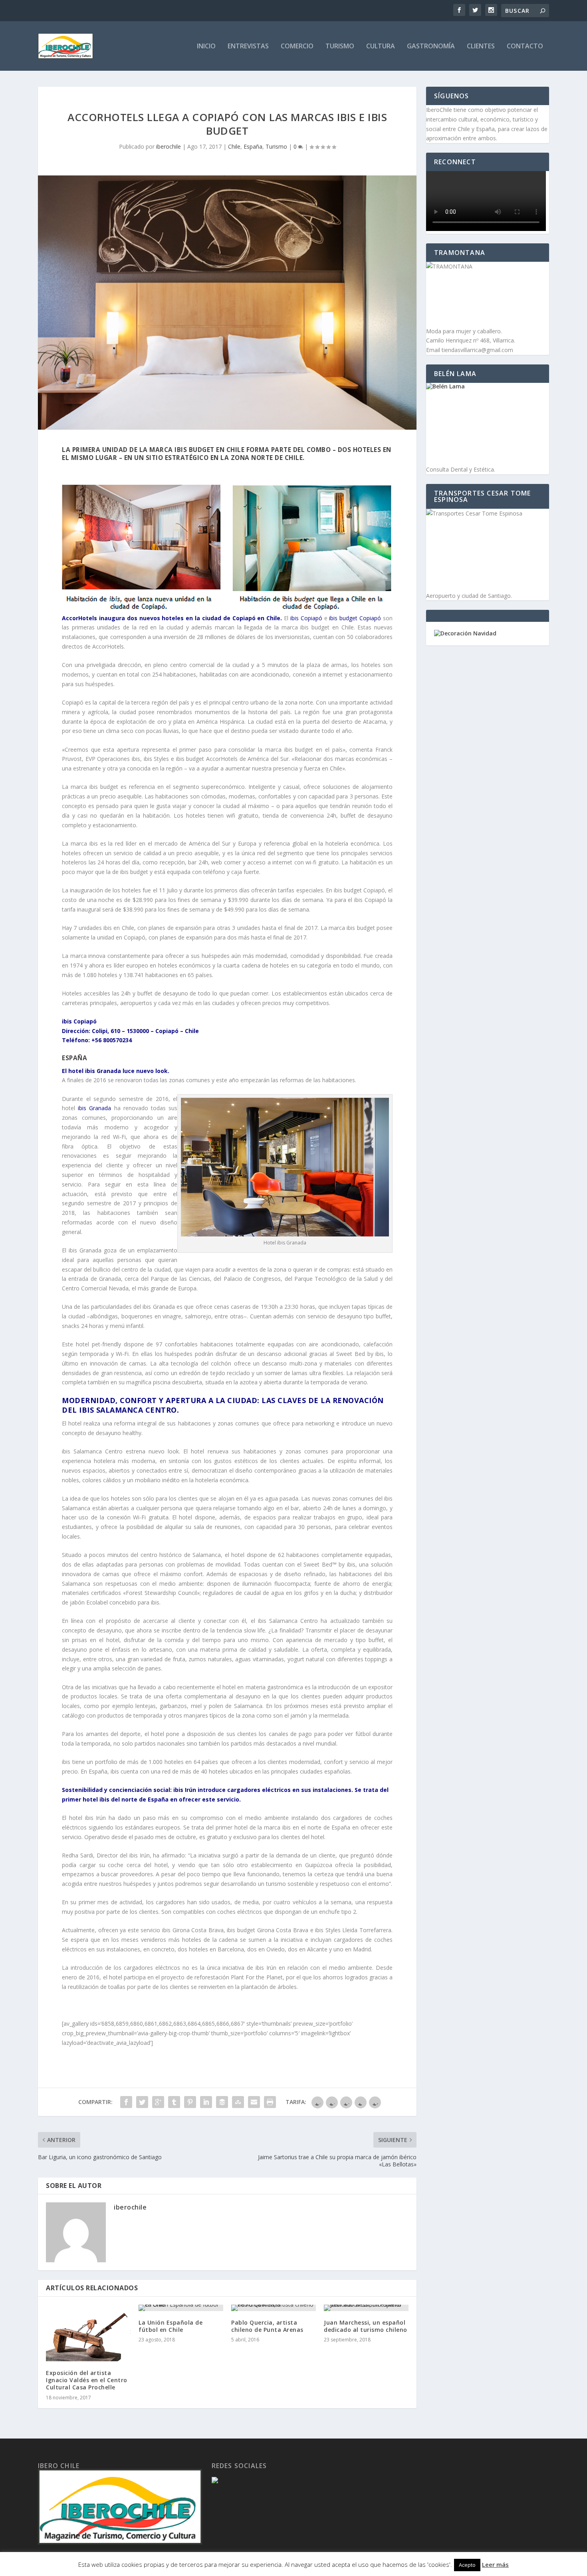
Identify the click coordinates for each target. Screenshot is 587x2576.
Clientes (481, 47)
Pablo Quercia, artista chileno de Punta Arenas (267, 2326)
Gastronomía (431, 47)
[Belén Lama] (488, 424)
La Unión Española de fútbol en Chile (171, 2326)
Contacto (525, 47)
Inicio (206, 47)
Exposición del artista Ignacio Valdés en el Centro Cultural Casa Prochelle (87, 2380)
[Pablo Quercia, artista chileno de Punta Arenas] (274, 2308)
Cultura (381, 47)
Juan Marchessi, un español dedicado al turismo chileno (366, 2326)
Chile (234, 146)
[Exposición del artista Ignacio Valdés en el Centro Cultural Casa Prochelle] (88, 2333)
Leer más (495, 2564)
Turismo (340, 47)
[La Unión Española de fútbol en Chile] (181, 2308)
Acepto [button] (467, 2565)
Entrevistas (248, 47)
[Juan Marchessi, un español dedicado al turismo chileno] (366, 2308)
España (253, 146)
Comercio (297, 47)
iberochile (169, 146)
